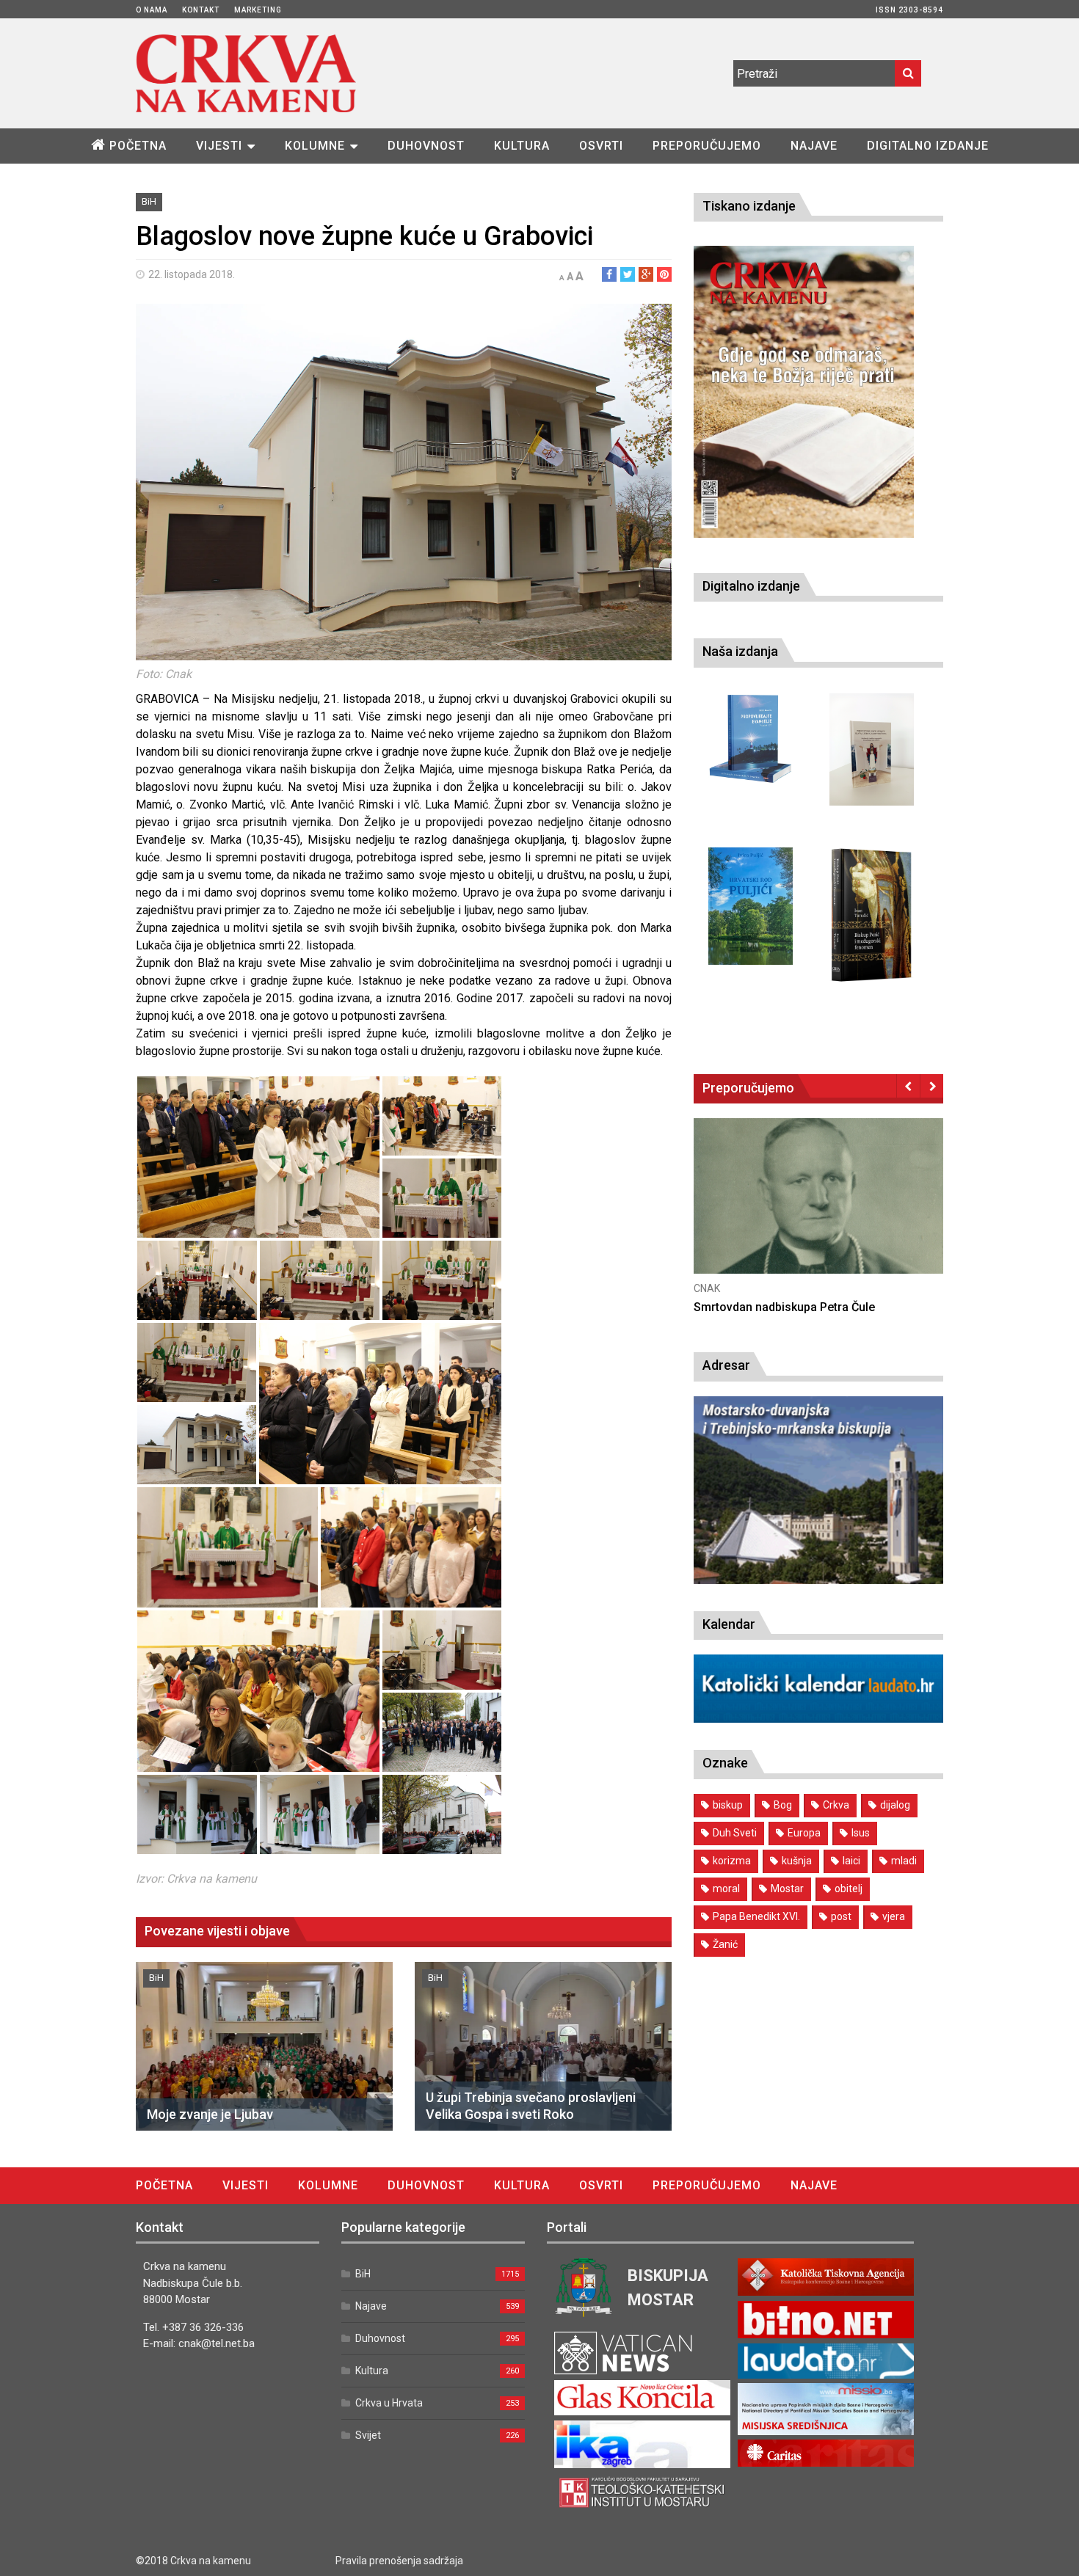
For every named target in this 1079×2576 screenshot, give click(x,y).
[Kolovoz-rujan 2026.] (804, 392)
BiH (149, 201)
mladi (904, 1861)
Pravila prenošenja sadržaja (399, 2561)
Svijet (368, 2435)
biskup (728, 1805)
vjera (894, 1916)
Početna (138, 146)
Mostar (787, 1889)
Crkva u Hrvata (389, 2403)
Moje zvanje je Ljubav (210, 2114)
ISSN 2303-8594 (909, 10)
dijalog (895, 1805)
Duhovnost (426, 146)
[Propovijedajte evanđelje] (751, 739)
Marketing (258, 10)
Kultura (522, 146)
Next (932, 1086)
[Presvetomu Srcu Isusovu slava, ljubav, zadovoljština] (872, 749)
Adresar (726, 1365)
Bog (783, 1805)
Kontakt (201, 10)
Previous (908, 1086)
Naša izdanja (740, 651)
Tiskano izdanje (749, 206)
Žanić (725, 1944)
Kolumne (315, 146)
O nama (152, 10)
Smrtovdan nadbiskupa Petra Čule (784, 1307)
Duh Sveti (735, 1833)
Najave (814, 146)
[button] (258, 1157)
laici (851, 1861)
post (841, 1916)
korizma (732, 1861)
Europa (804, 1833)
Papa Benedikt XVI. (756, 1916)
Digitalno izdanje (928, 146)
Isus (861, 1833)
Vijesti (219, 146)
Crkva (836, 1805)
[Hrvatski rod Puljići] (751, 906)
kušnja (797, 1861)
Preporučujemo (707, 146)
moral (726, 1889)
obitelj (849, 1889)
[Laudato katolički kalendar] (818, 1719)
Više (818, 1210)
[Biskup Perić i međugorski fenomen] (872, 916)
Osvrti (601, 146)
